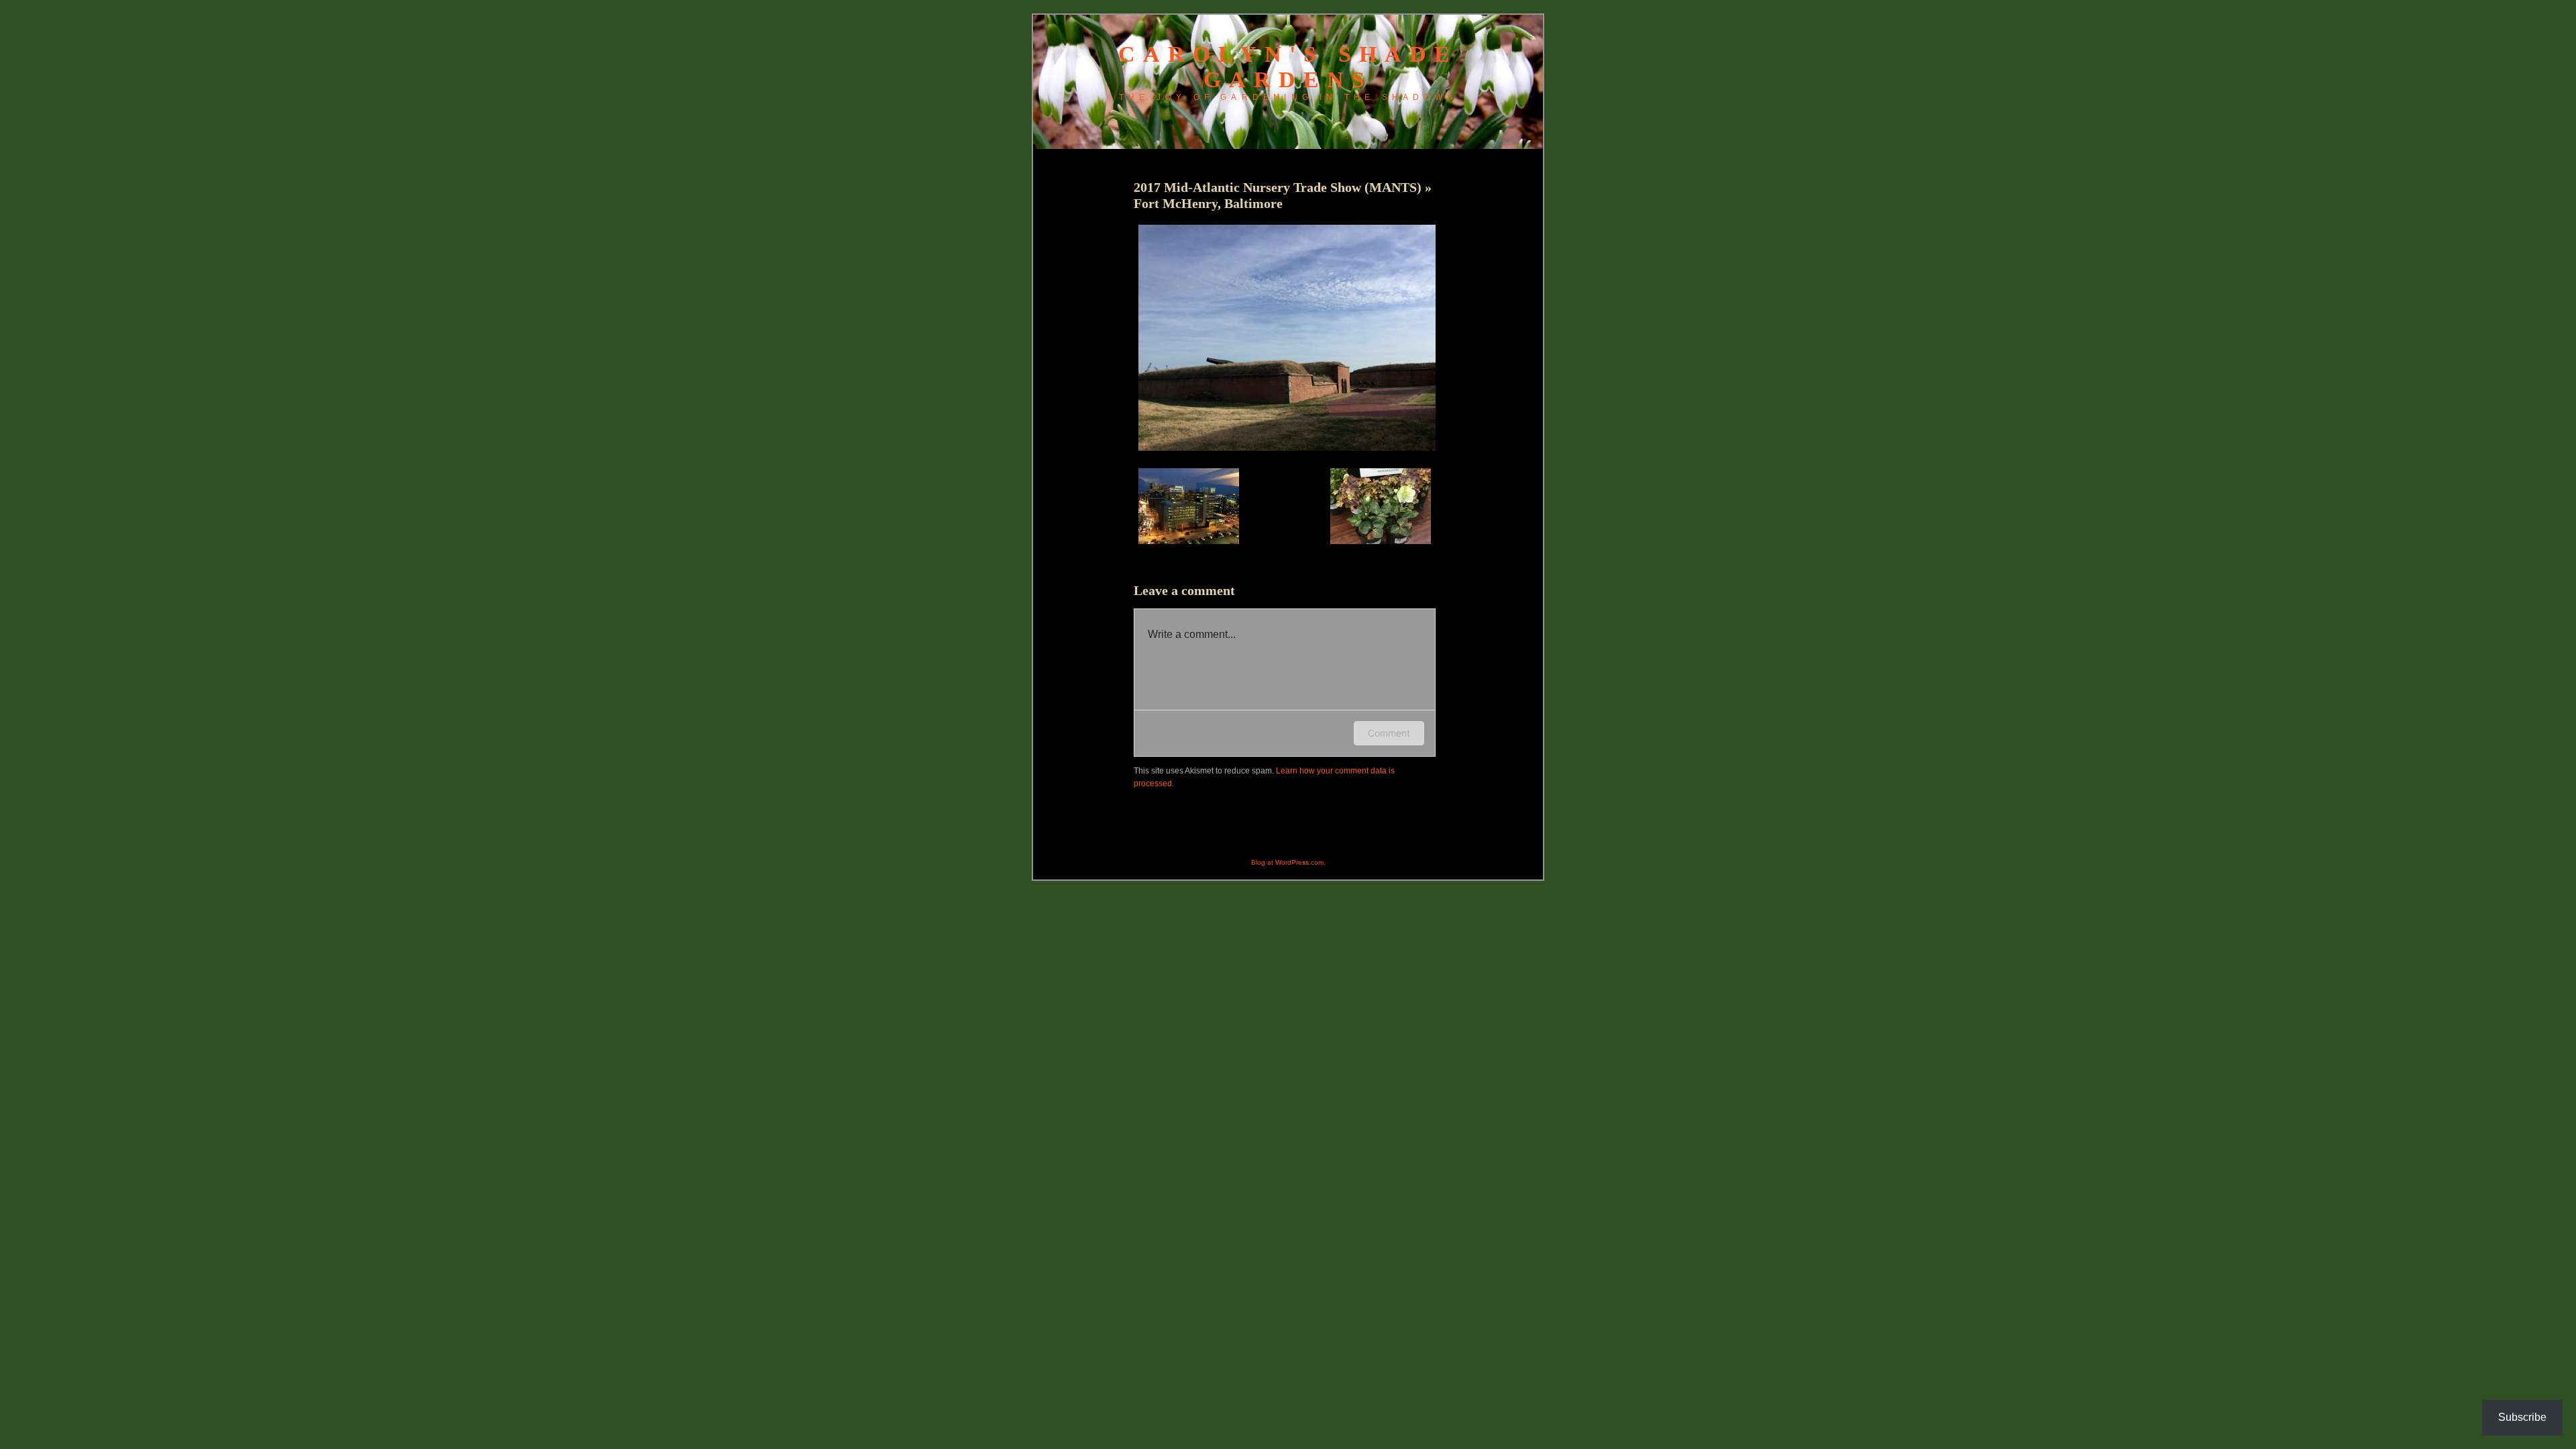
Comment (1389, 733)
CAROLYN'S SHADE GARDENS (1288, 67)
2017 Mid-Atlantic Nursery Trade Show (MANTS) (1279, 187)
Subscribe (2522, 1417)
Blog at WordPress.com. (1288, 862)
